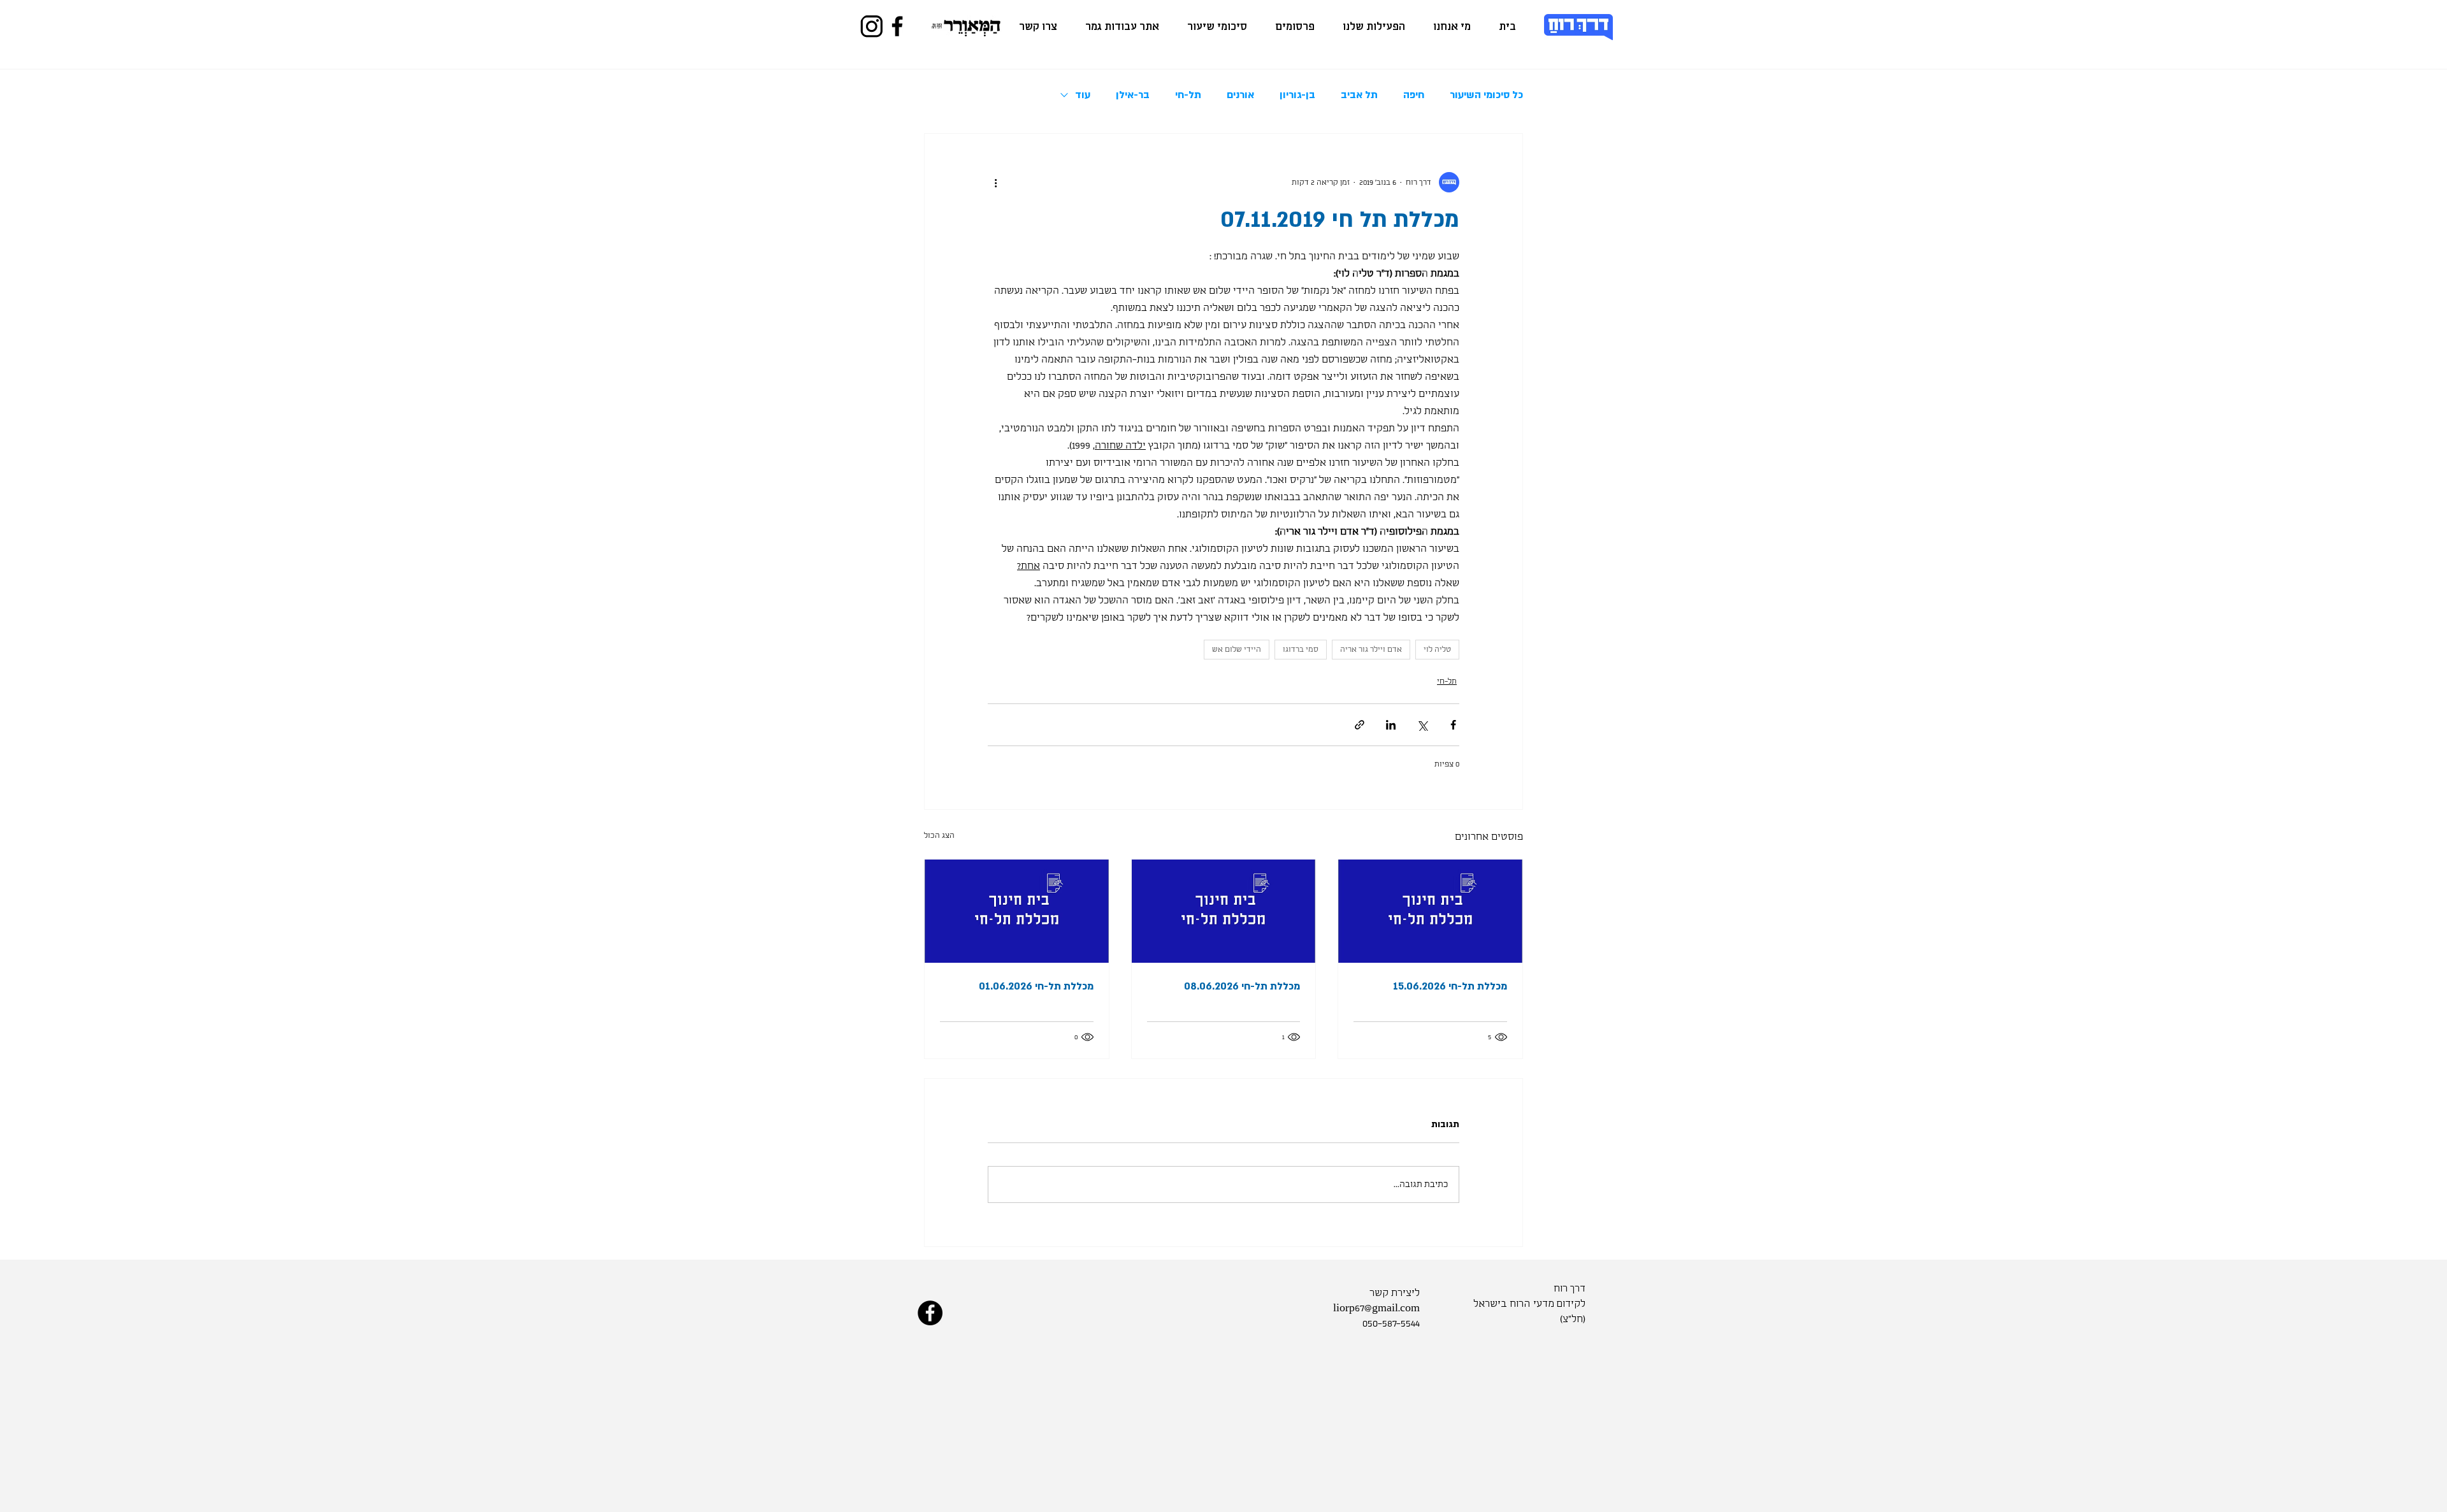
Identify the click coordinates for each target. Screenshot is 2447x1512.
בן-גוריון (1297, 95)
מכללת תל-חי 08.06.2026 (1242, 986)
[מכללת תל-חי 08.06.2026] (1224, 911)
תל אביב (1359, 95)
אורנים (1240, 95)
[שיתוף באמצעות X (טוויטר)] (1422, 725)
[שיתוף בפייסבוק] (1453, 725)
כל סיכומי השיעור (1486, 95)
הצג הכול (939, 836)
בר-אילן (1133, 95)
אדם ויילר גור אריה (1371, 650)
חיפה (1414, 95)
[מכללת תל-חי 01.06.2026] (1017, 911)
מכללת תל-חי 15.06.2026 (1450, 986)
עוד (1083, 95)
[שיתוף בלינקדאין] (1391, 725)
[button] (1374, 27)
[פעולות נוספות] (995, 182)
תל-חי (1188, 95)
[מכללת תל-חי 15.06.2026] (1430, 911)
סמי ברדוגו (1301, 650)
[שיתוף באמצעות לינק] (1360, 725)
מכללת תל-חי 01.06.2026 (1036, 986)
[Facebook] (897, 26)
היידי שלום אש (1237, 650)
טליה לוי (1437, 650)
